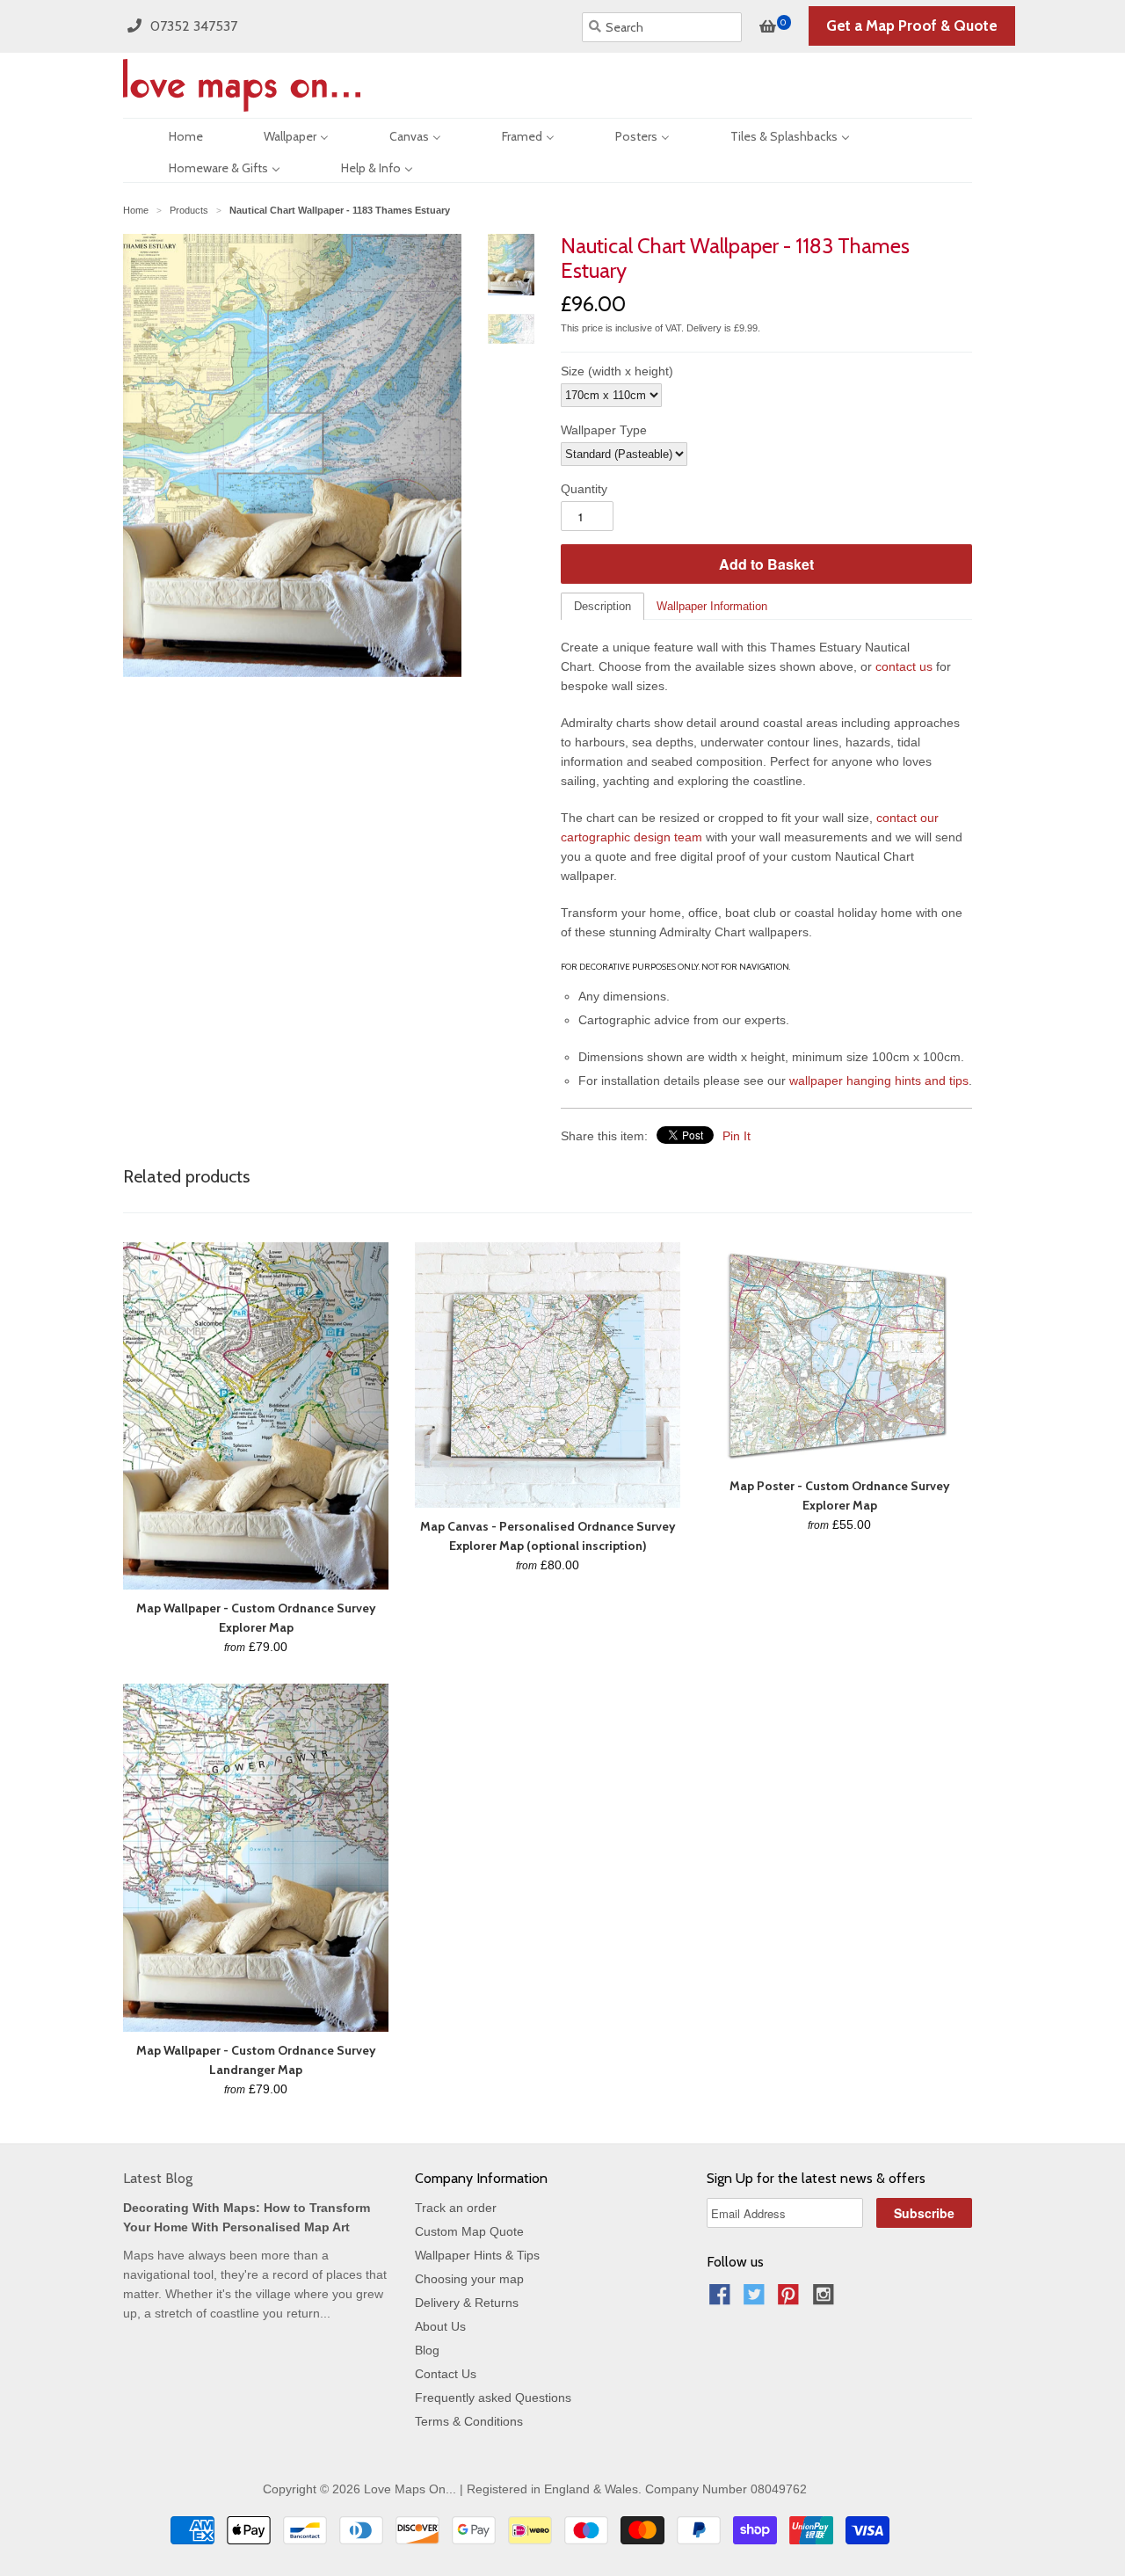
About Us (440, 2326)
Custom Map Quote (469, 2231)
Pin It (737, 1136)
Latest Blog (158, 2178)
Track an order (456, 2208)
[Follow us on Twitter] (757, 2299)
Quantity (584, 489)
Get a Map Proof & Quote (912, 25)
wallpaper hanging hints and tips (879, 1081)
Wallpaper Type (604, 430)
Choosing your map (469, 2279)
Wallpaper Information (712, 606)
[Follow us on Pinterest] (791, 2299)
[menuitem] (171, 135)
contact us (904, 666)
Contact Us (446, 2374)
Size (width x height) (617, 371)
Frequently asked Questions (493, 2398)
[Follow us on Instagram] (826, 2299)
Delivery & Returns (467, 2303)
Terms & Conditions (469, 2421)
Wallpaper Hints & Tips (477, 2255)
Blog (427, 2350)
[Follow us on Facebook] (722, 2299)
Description (602, 606)
